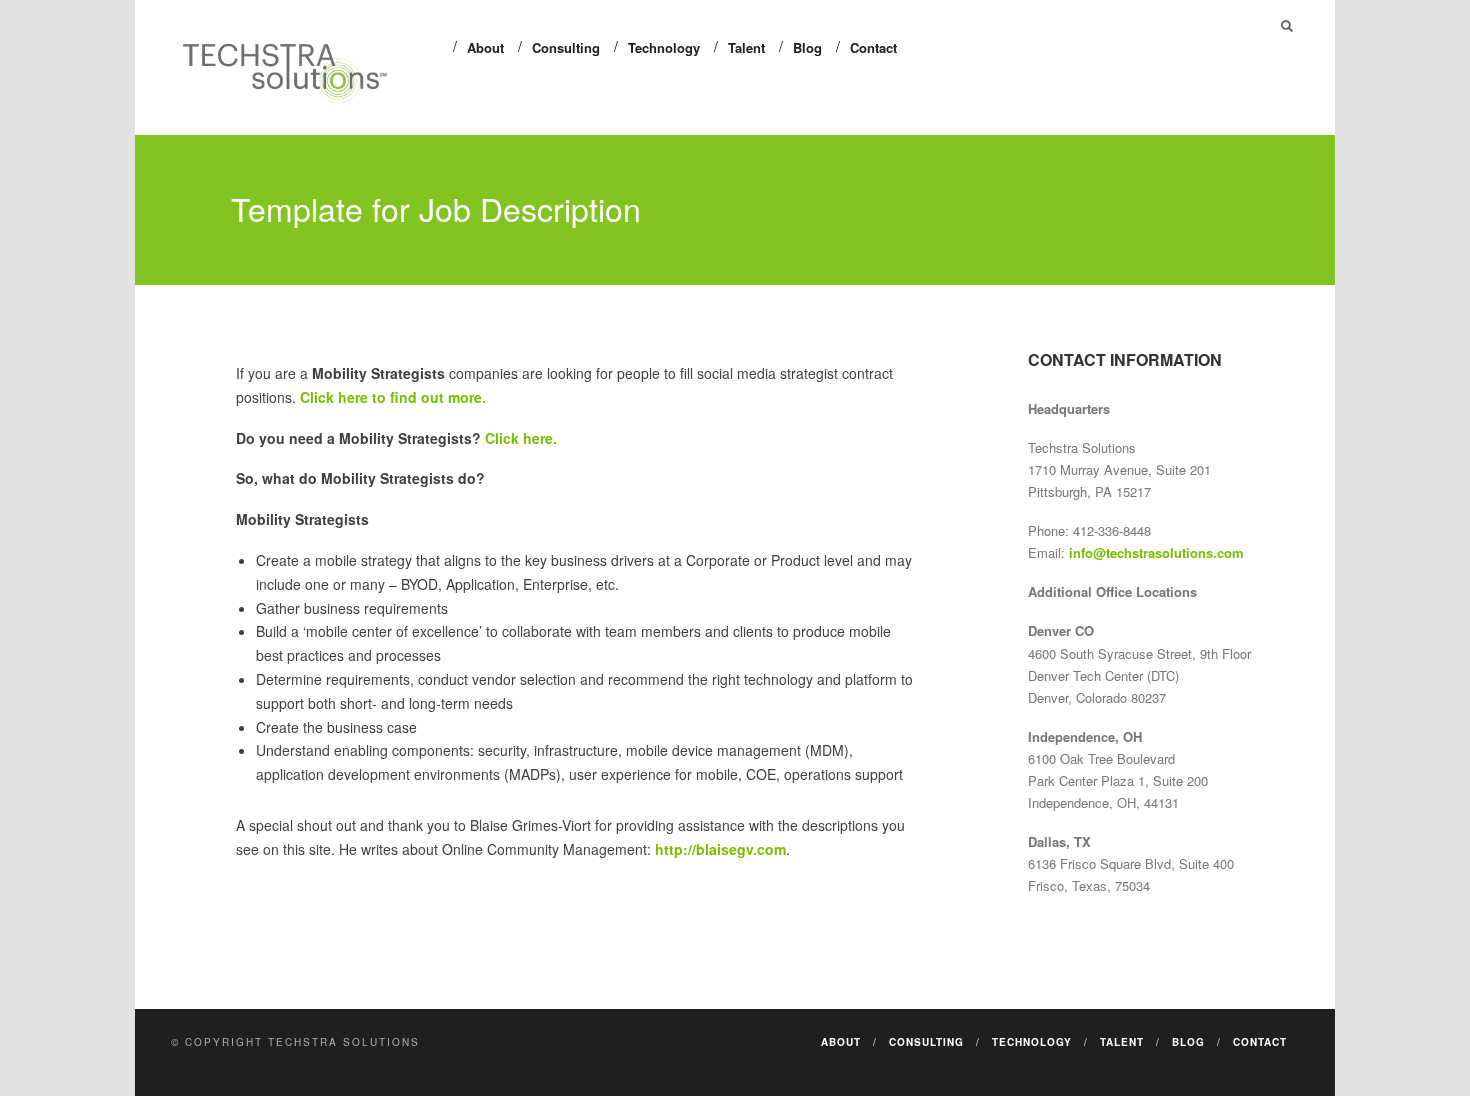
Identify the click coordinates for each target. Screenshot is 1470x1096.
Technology (664, 47)
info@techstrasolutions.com (1156, 552)
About (485, 47)
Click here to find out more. (393, 397)
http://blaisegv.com (720, 849)
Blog (807, 47)
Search (1287, 26)
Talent (746, 47)
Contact (873, 47)
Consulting (566, 47)
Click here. (521, 438)
